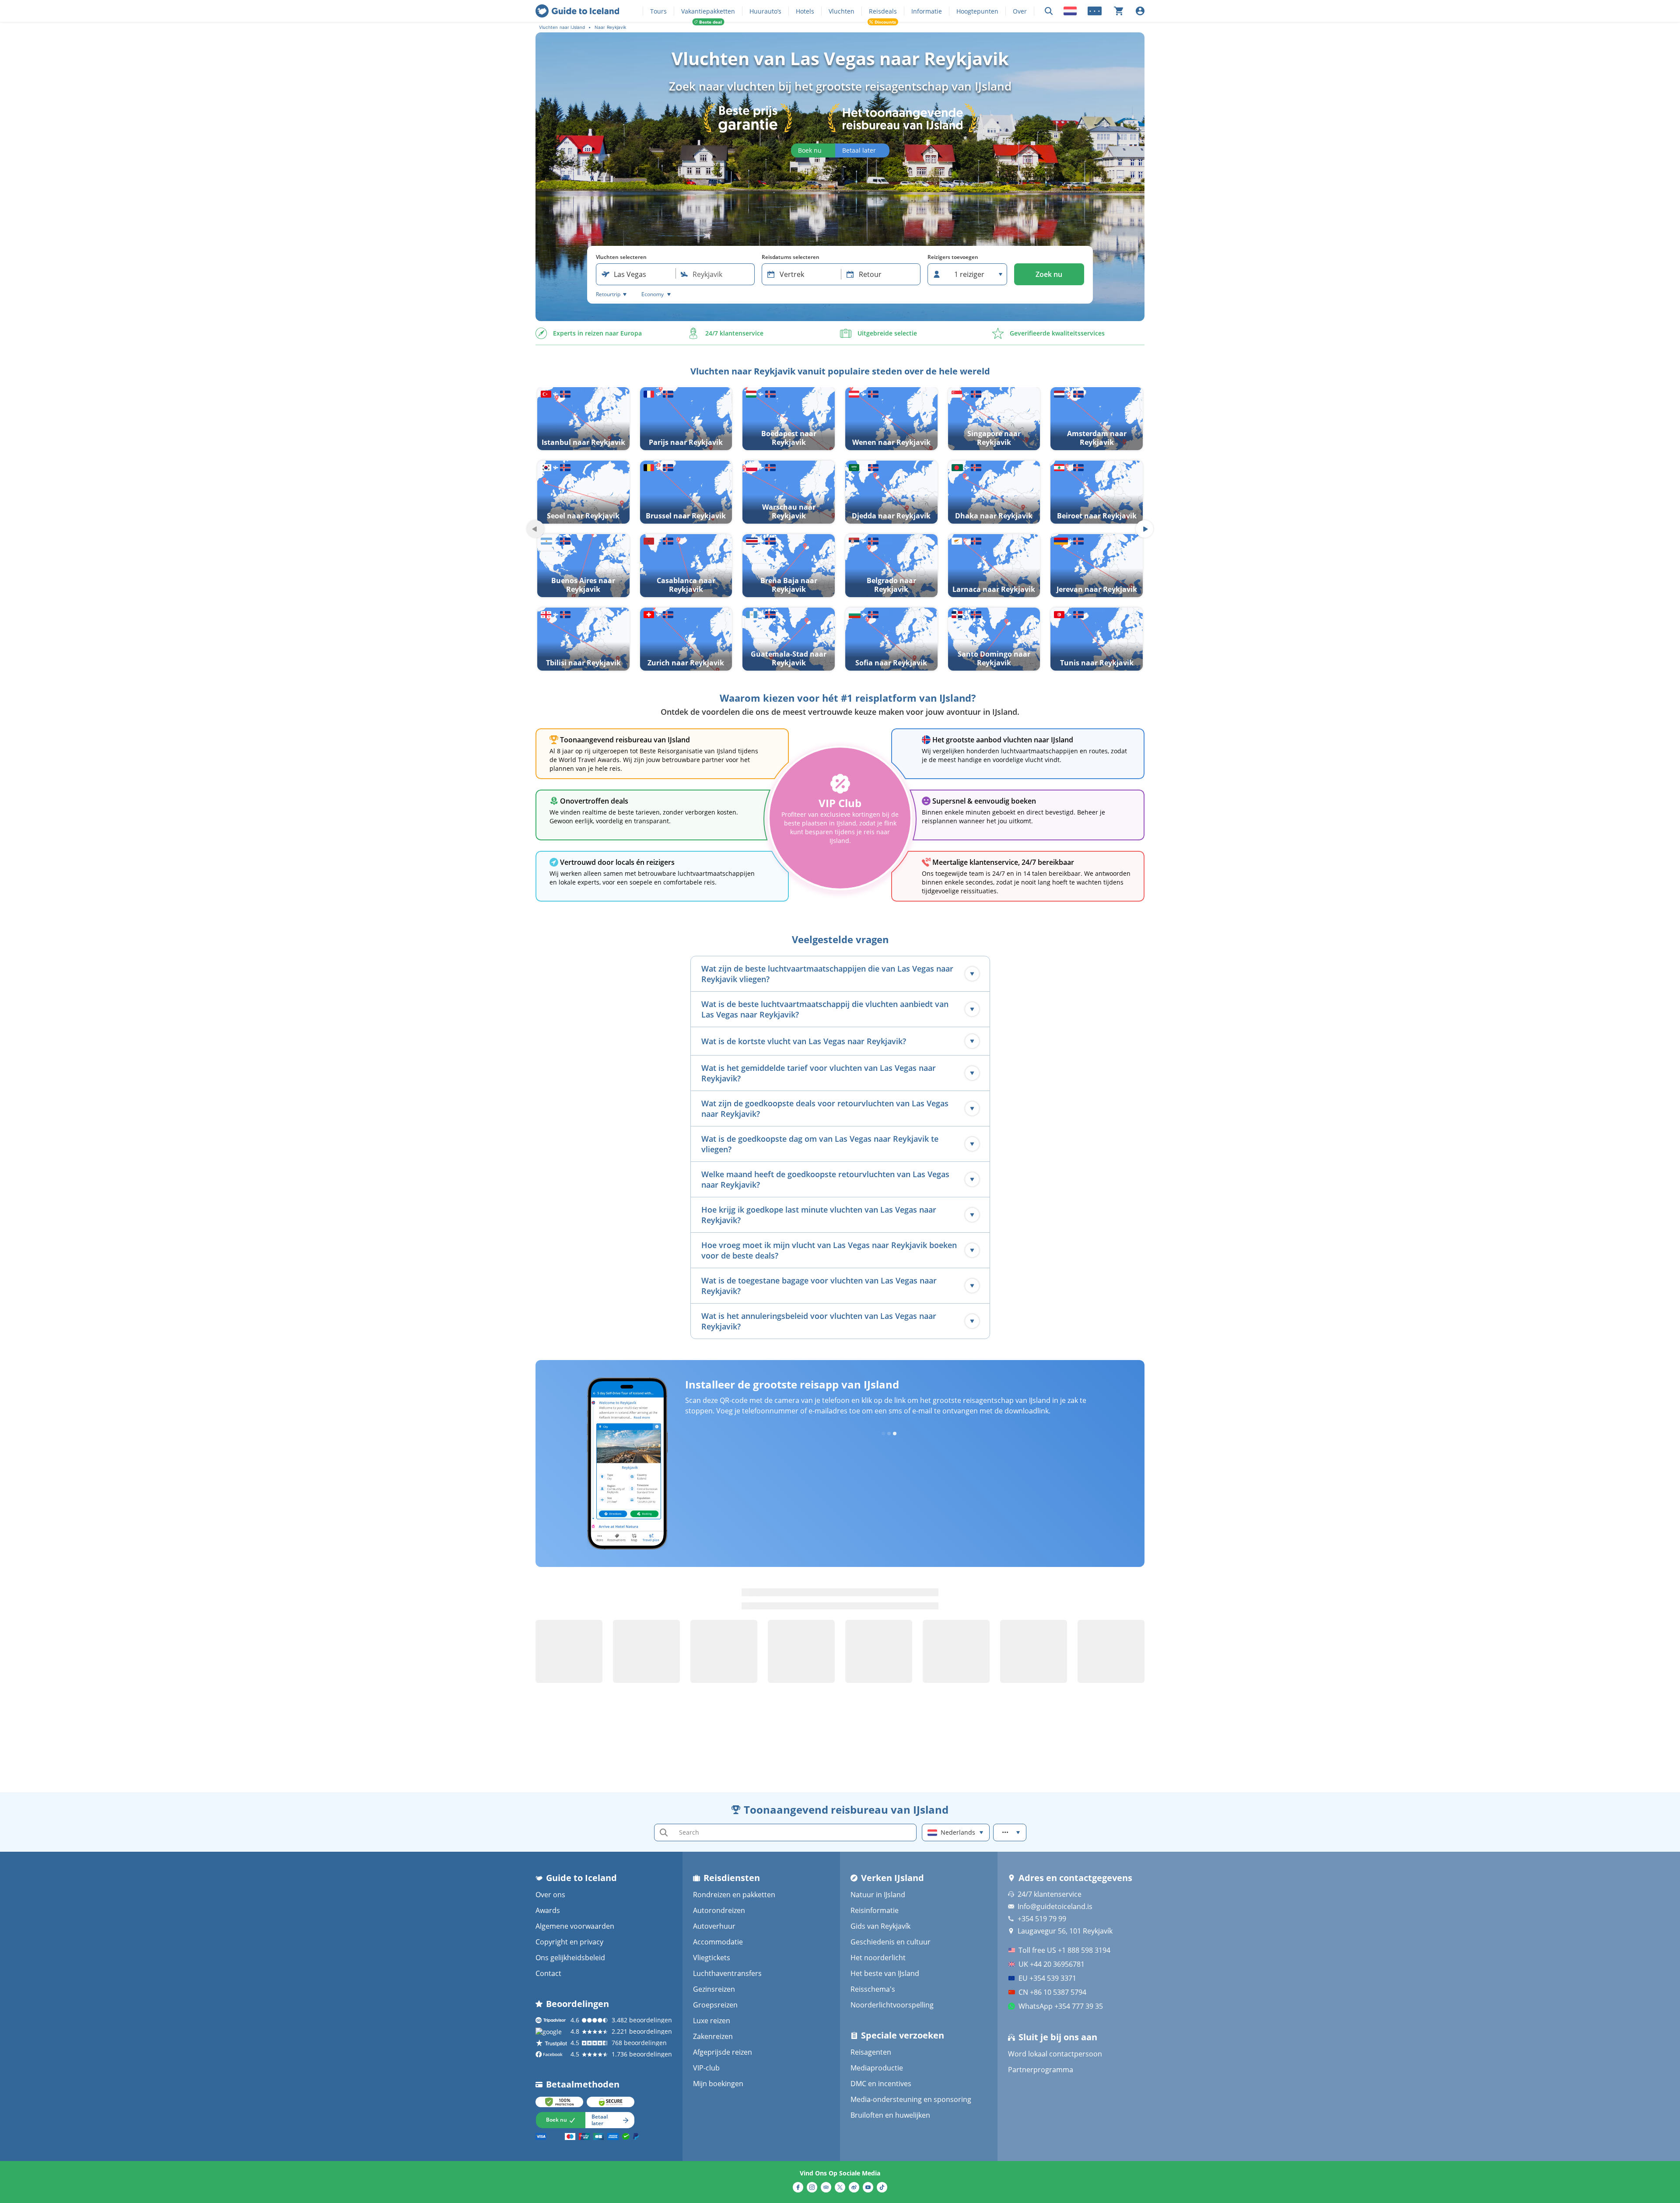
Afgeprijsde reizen (723, 2052)
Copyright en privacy (569, 1942)
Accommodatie (718, 1942)
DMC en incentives (881, 2084)
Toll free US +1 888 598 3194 (1064, 1950)
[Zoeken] (1049, 11)
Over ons (550, 1895)
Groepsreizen (715, 2005)
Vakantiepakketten (708, 11)
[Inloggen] (1140, 11)
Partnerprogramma (1041, 2070)
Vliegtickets (712, 1958)
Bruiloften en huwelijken (890, 2115)
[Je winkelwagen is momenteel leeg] (1119, 11)
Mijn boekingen (718, 2084)
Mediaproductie (877, 2068)
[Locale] (1070, 11)
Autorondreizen (719, 1910)
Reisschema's (873, 1989)
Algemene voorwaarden (575, 1926)
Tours (658, 11)
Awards (548, 1910)
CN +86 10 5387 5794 (1052, 1992)
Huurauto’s (765, 11)
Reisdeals (883, 11)
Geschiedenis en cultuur (891, 1942)
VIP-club (706, 2068)
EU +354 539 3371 (1047, 1978)
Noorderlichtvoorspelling (892, 2005)
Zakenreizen (713, 2036)
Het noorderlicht (878, 1958)
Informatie (927, 11)
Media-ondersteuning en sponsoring (911, 2099)
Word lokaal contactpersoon (1055, 2054)
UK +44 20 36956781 (1052, 1964)
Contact (548, 1973)
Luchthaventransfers (727, 1973)
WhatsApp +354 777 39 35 (1061, 2006)
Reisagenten (871, 2052)
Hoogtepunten (977, 11)
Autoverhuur (714, 1926)
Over (1020, 11)
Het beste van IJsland (885, 1973)
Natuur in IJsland (878, 1895)
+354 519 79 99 (1042, 1919)
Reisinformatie (875, 1910)
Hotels (805, 11)
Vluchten (842, 11)
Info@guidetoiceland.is (1055, 1906)
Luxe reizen (712, 2021)
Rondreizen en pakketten (734, 1895)
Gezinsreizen (714, 1989)
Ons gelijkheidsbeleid (570, 1958)
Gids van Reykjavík (880, 1926)
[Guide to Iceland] (577, 11)
